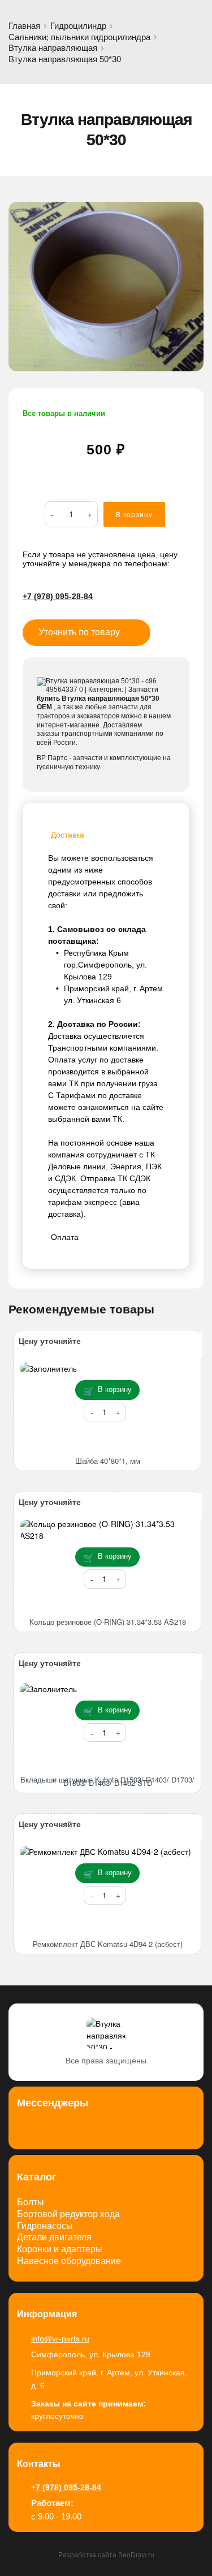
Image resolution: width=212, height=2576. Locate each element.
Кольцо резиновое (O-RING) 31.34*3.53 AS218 (108, 1622)
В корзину (134, 515)
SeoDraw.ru (136, 2555)
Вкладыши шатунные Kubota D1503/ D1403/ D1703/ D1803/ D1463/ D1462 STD (107, 1781)
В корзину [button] (115, 1389)
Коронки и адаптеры (60, 2249)
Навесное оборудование (69, 2261)
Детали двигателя (54, 2237)
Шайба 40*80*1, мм (108, 1461)
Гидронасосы (45, 2226)
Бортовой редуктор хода (68, 2214)
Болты (31, 2202)
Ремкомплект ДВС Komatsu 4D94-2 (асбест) (108, 1944)
